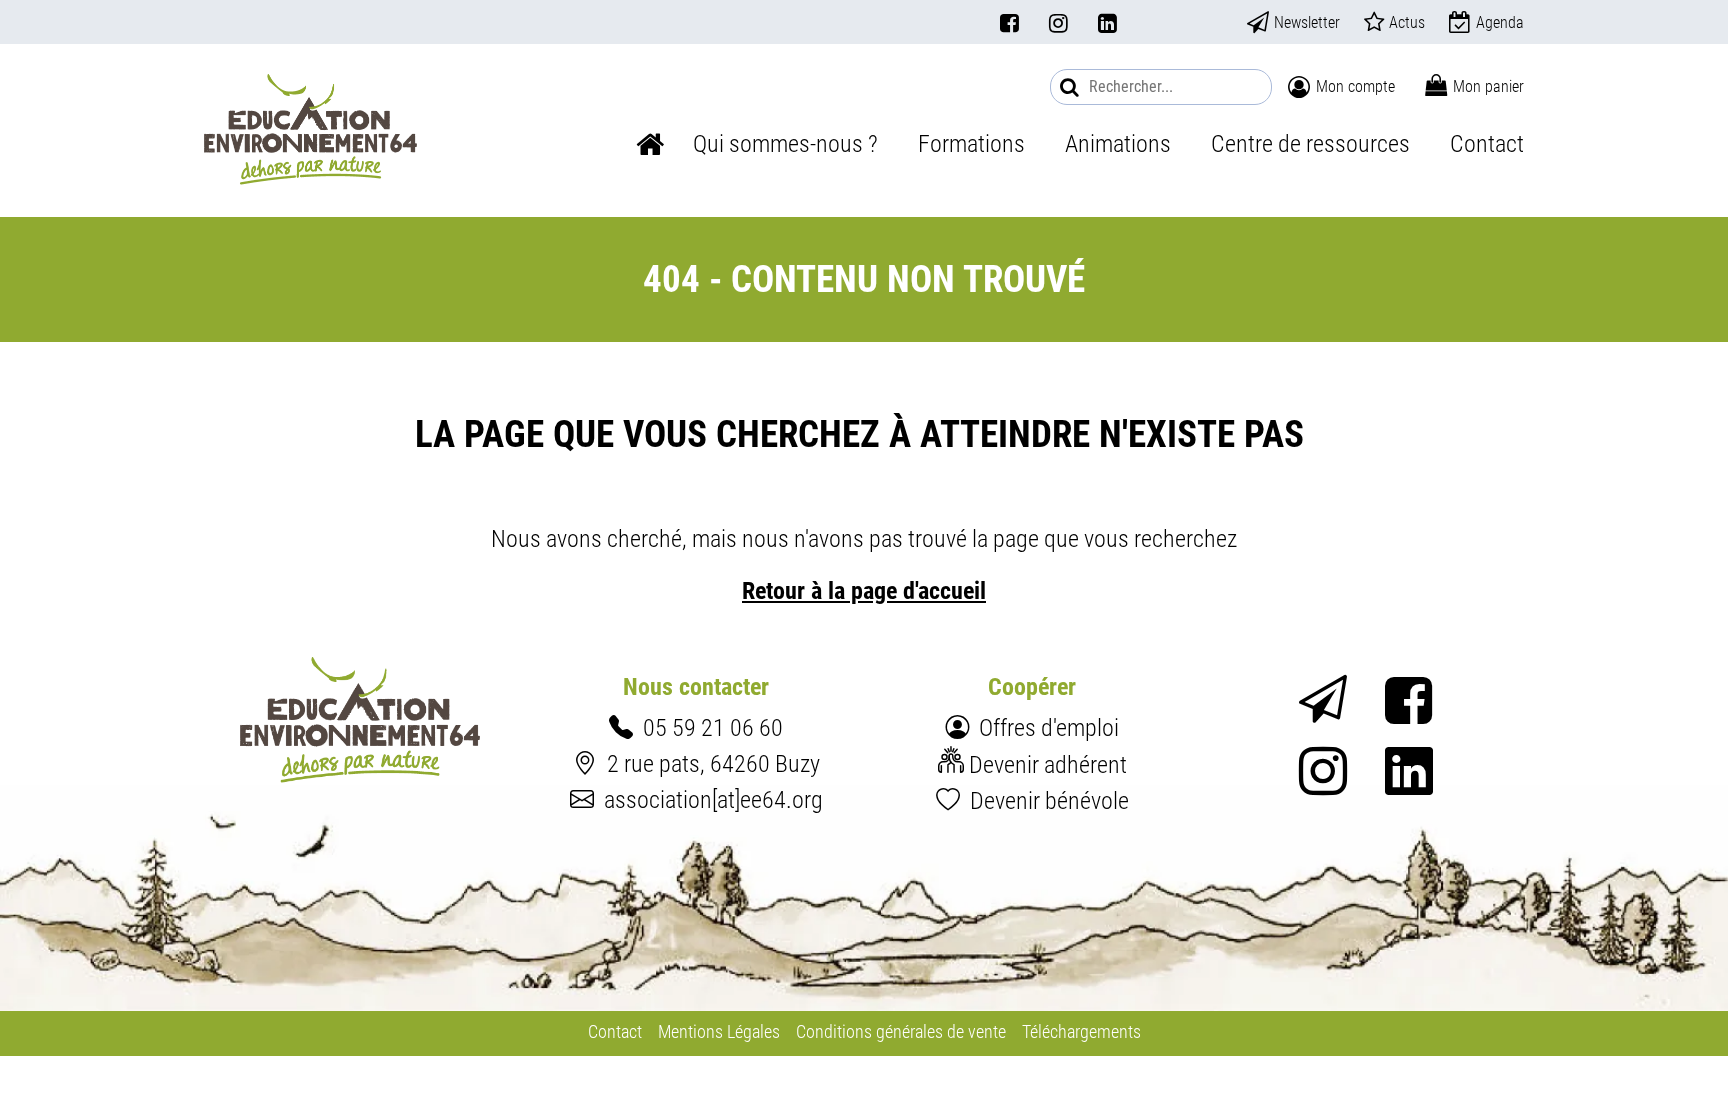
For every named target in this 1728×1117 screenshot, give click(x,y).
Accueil (650, 144)
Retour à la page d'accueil (864, 590)
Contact (1487, 143)
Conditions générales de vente (901, 1032)
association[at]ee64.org (713, 799)
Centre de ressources (1310, 143)
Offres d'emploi (1049, 727)
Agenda (1500, 22)
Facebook (1009, 22)
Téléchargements (1081, 1032)
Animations (1118, 143)
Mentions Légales (719, 1032)
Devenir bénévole (1049, 800)
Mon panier (1488, 86)
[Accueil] (310, 129)
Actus (1407, 22)
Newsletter (1307, 22)
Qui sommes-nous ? (785, 143)
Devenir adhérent (1048, 764)
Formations (971, 143)
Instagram (1058, 22)
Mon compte (1355, 86)
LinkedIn (1107, 22)
